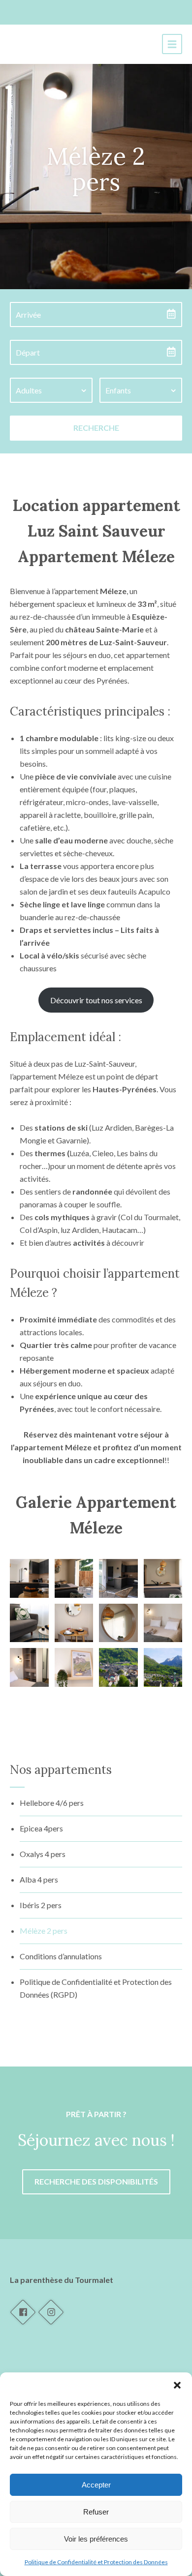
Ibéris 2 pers (41, 1905)
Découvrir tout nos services (96, 1000)
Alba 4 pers (39, 1879)
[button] (177, 2385)
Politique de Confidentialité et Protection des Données (96, 2562)
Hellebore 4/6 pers (52, 1803)
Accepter (96, 2485)
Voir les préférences (96, 2539)
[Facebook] (23, 2312)
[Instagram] (51, 2312)
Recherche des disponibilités (96, 2181)
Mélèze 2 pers (44, 1931)
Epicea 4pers (41, 1828)
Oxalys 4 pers (43, 1854)
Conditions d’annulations (61, 1956)
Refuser (96, 2512)
